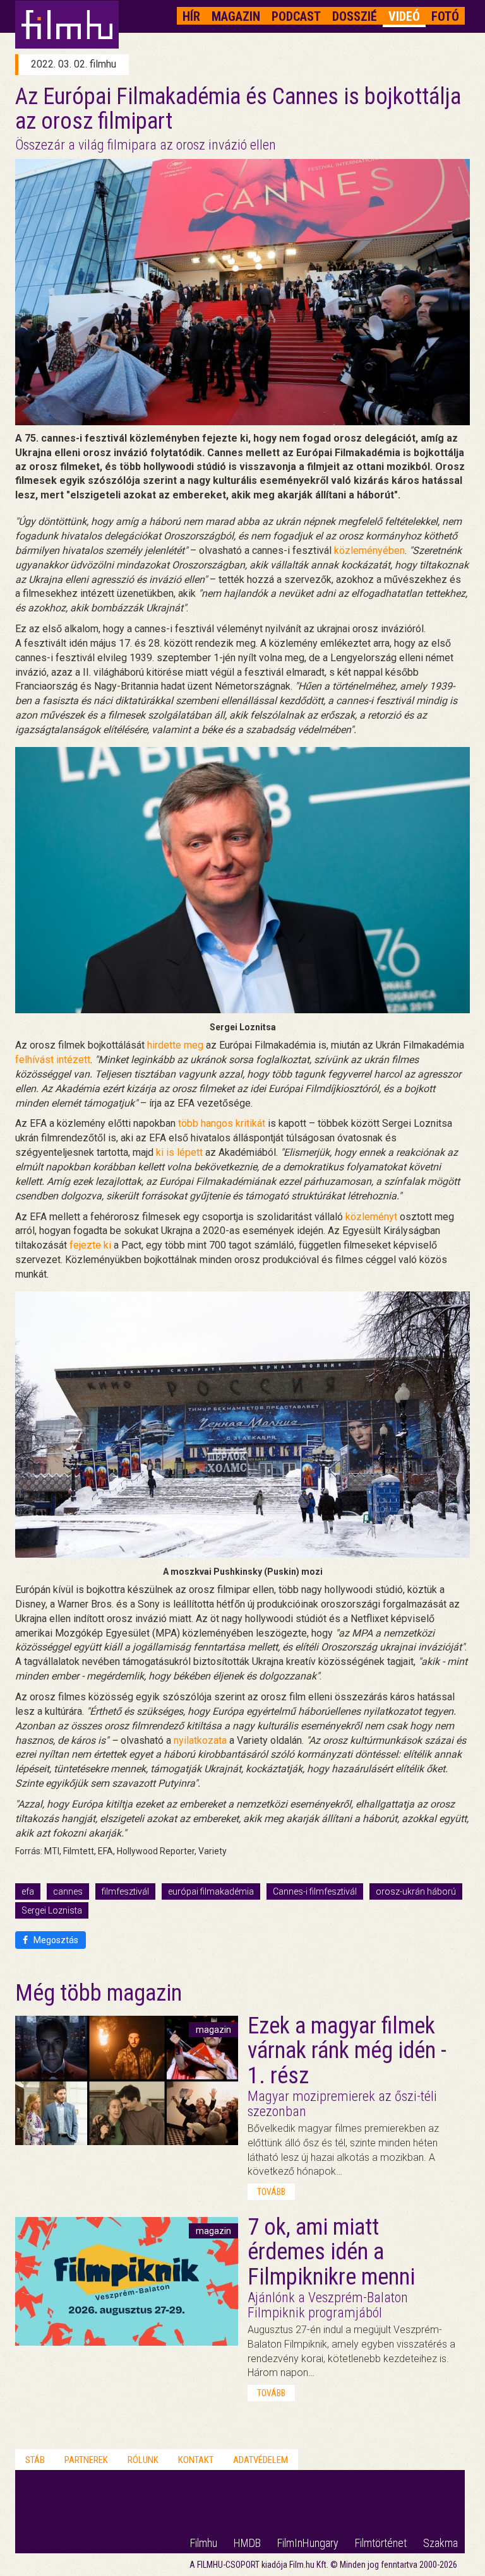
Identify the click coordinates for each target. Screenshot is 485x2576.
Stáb (35, 2460)
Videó (404, 16)
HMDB (247, 2543)
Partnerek (86, 2460)
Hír (191, 16)
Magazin (236, 16)
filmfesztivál (125, 1891)
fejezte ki (90, 1245)
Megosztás (55, 1940)
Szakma (440, 2543)
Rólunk (143, 2460)
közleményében (369, 550)
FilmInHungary (308, 2543)
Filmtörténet (381, 2543)
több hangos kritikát (222, 1123)
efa (28, 1891)
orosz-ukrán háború (416, 1891)
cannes (68, 1891)
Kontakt (196, 2460)
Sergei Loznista (52, 1910)
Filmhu (204, 2543)
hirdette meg (175, 1045)
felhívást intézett (53, 1060)
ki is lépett (179, 1152)
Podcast (296, 16)
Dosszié (355, 16)
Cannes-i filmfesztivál (315, 1891)
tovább (271, 2192)
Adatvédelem (260, 2460)
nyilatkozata (200, 1740)
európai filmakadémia (211, 1891)
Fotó (445, 16)
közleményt (371, 1217)
